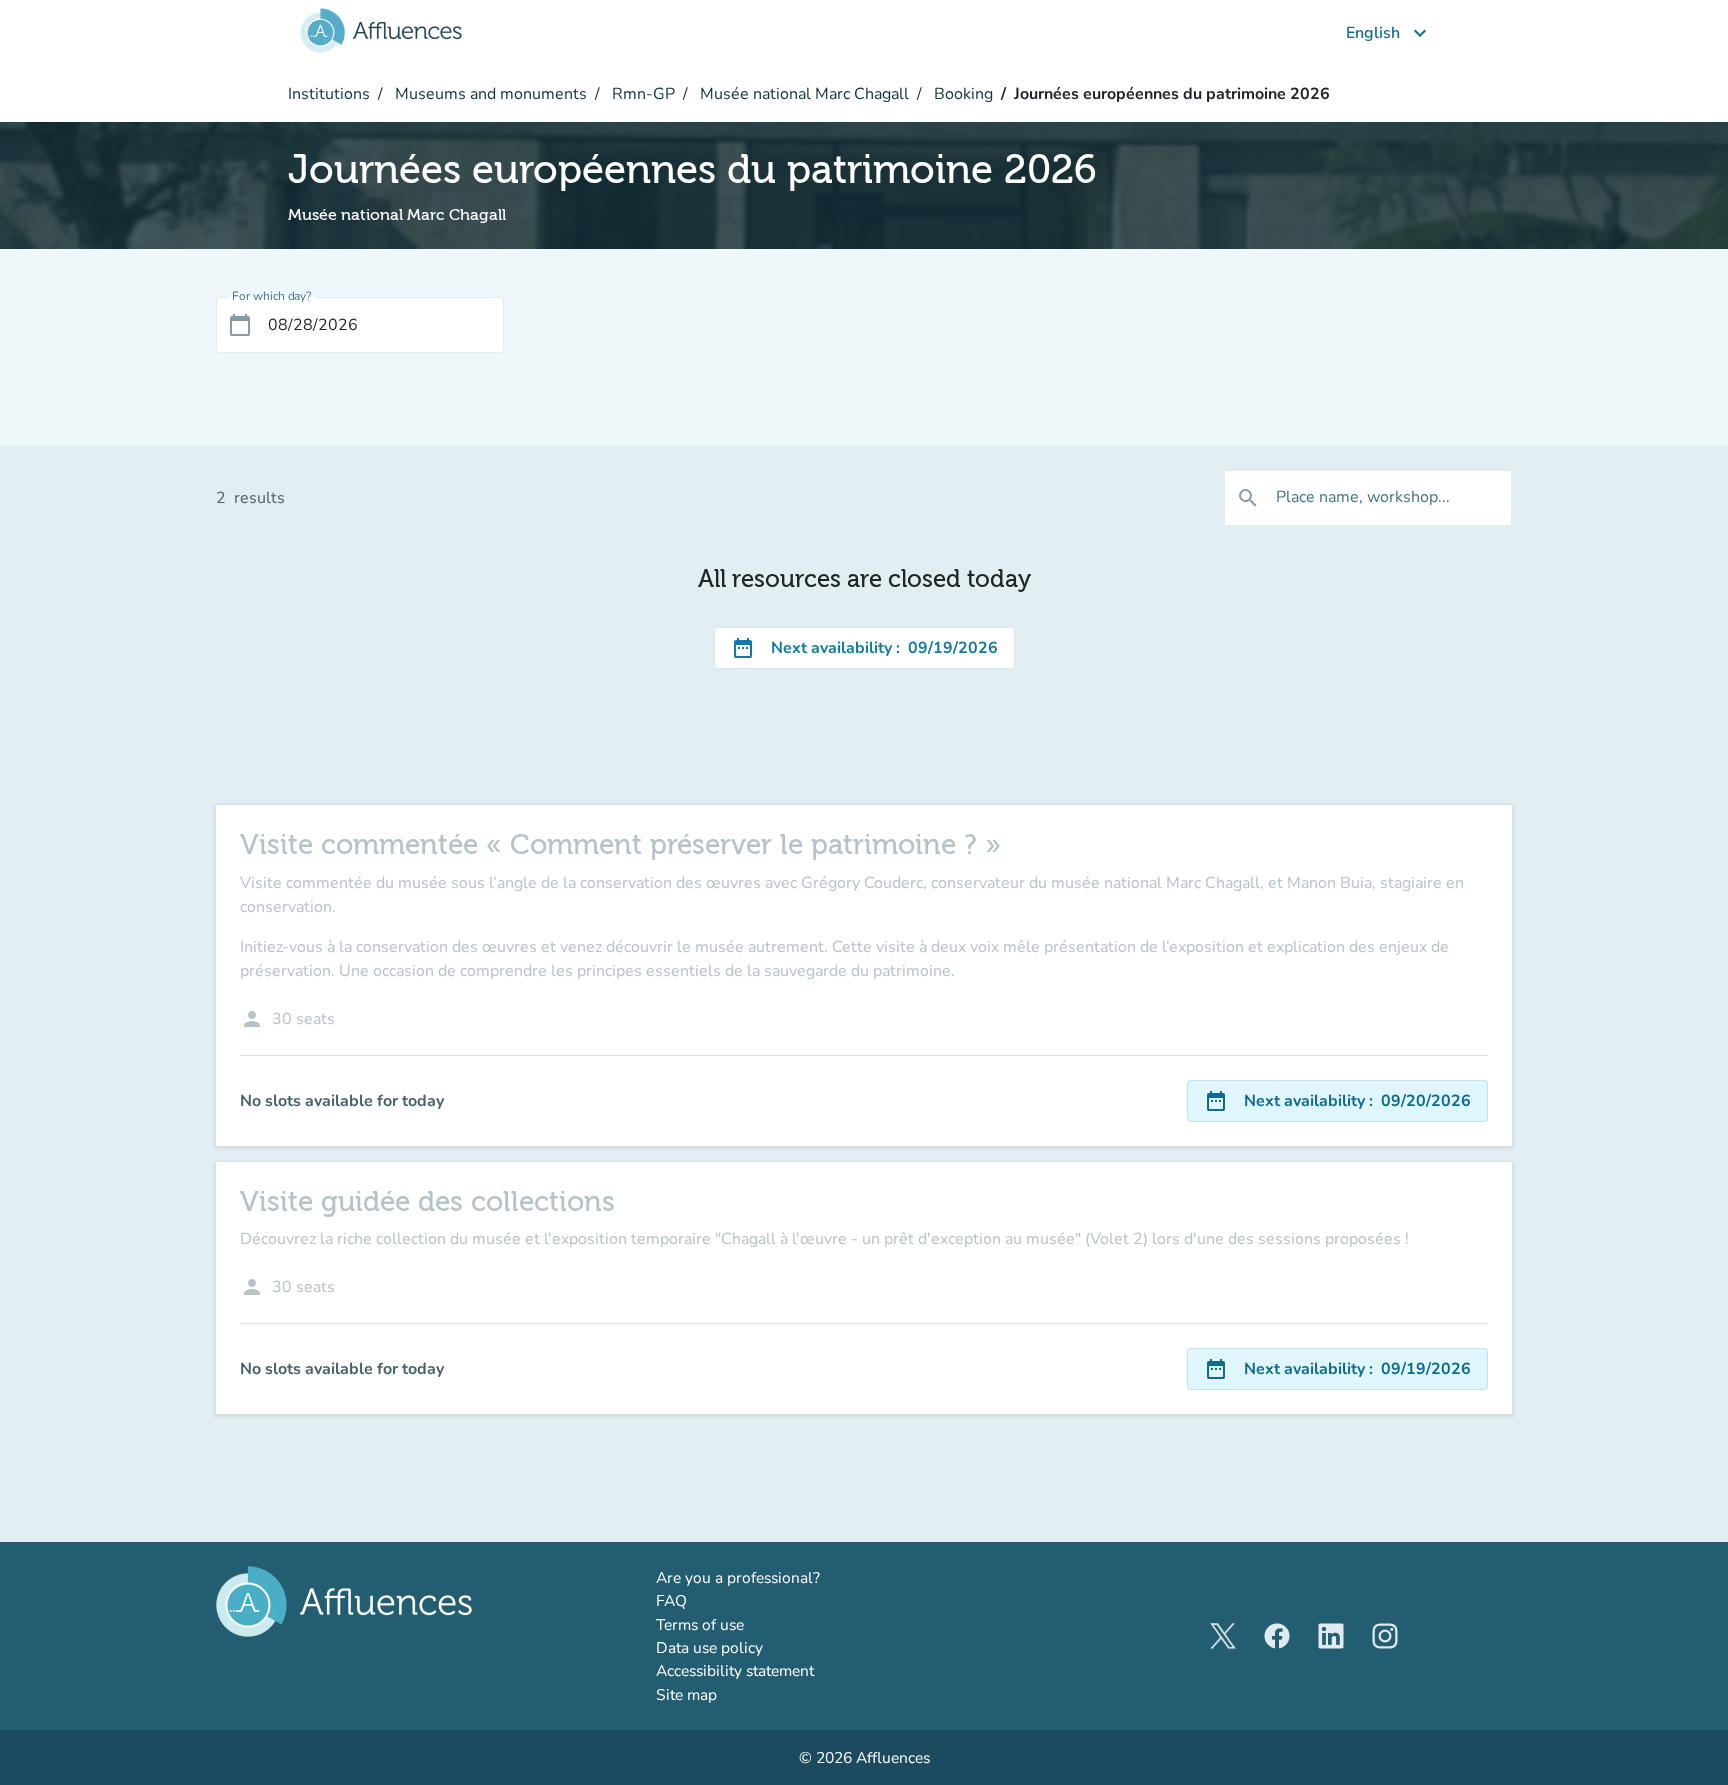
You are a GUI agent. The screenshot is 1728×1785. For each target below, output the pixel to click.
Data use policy (709, 1647)
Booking (961, 94)
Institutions (329, 94)
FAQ (671, 1600)
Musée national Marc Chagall (802, 94)
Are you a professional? (770, 1577)
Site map (686, 1694)
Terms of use (700, 1624)
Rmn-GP (641, 94)
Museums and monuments (489, 94)
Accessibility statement (735, 1670)
